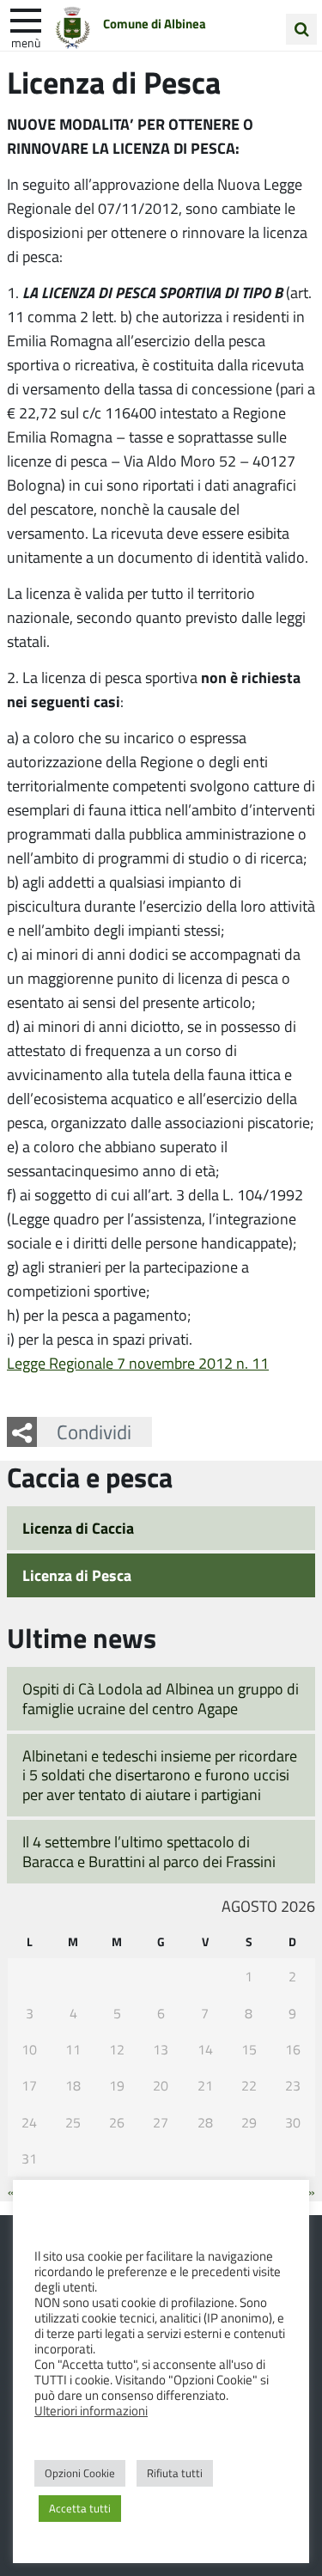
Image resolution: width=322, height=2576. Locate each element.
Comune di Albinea (155, 23)
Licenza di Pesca (77, 1575)
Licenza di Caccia (78, 1528)
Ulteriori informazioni (91, 2410)
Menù (26, 42)
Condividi (94, 1431)
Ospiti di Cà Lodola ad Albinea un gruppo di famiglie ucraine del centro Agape (161, 1698)
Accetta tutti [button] (80, 2508)
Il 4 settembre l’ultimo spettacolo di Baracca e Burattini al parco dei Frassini (149, 1851)
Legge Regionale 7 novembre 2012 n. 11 (138, 1363)
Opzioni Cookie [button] (80, 2473)
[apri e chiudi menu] (26, 19)
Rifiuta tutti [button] (175, 2473)
